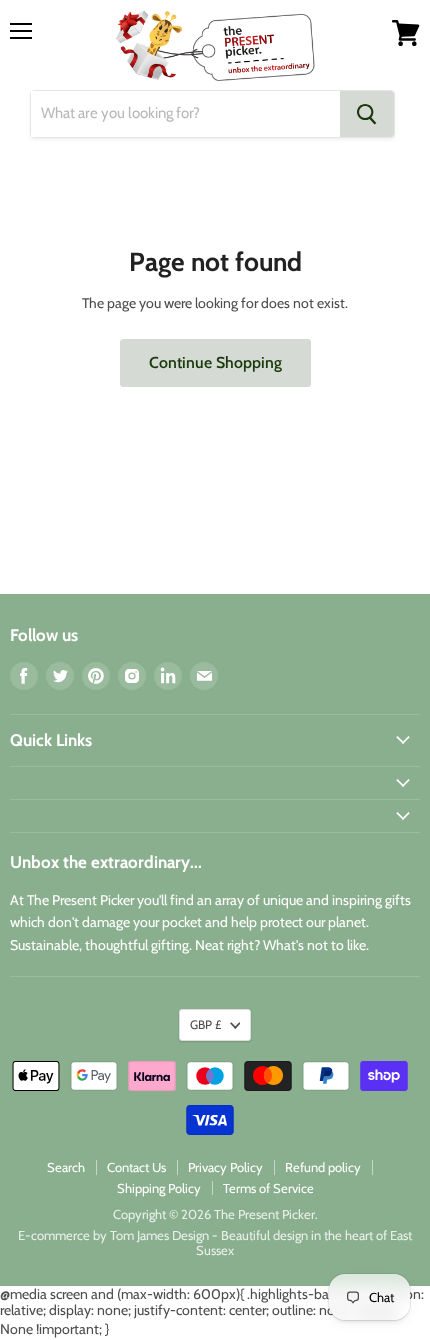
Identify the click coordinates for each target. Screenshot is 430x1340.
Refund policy (323, 1167)
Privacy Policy (225, 1167)
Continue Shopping (215, 362)
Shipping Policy (159, 1188)
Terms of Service (268, 1188)
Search (66, 1167)
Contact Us (136, 1167)
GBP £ (205, 1024)
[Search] (367, 114)
